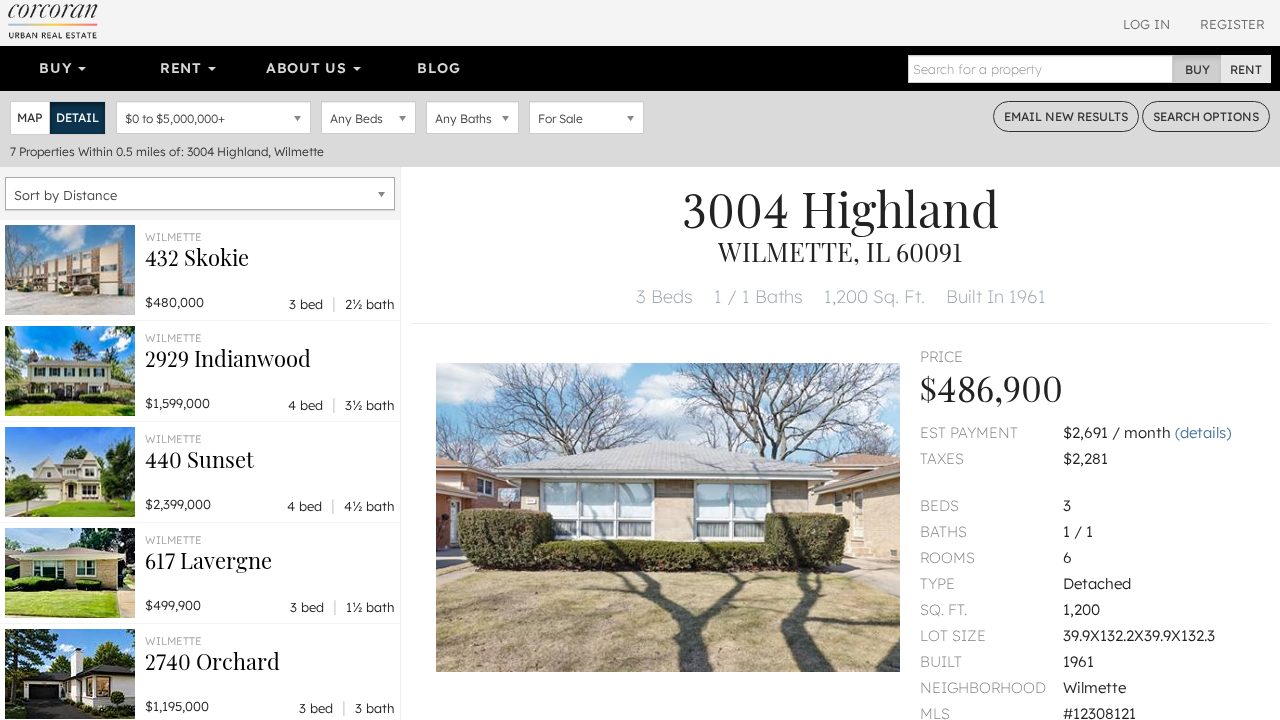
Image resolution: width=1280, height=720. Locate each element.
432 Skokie (197, 257)
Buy (57, 68)
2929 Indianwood (228, 358)
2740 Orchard (212, 661)
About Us (308, 68)
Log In (1146, 24)
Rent (183, 68)
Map (30, 117)
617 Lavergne (208, 560)
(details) (1203, 432)
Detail (77, 117)
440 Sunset (199, 459)
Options (1206, 116)
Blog (438, 68)
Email (1066, 116)
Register (1232, 24)
